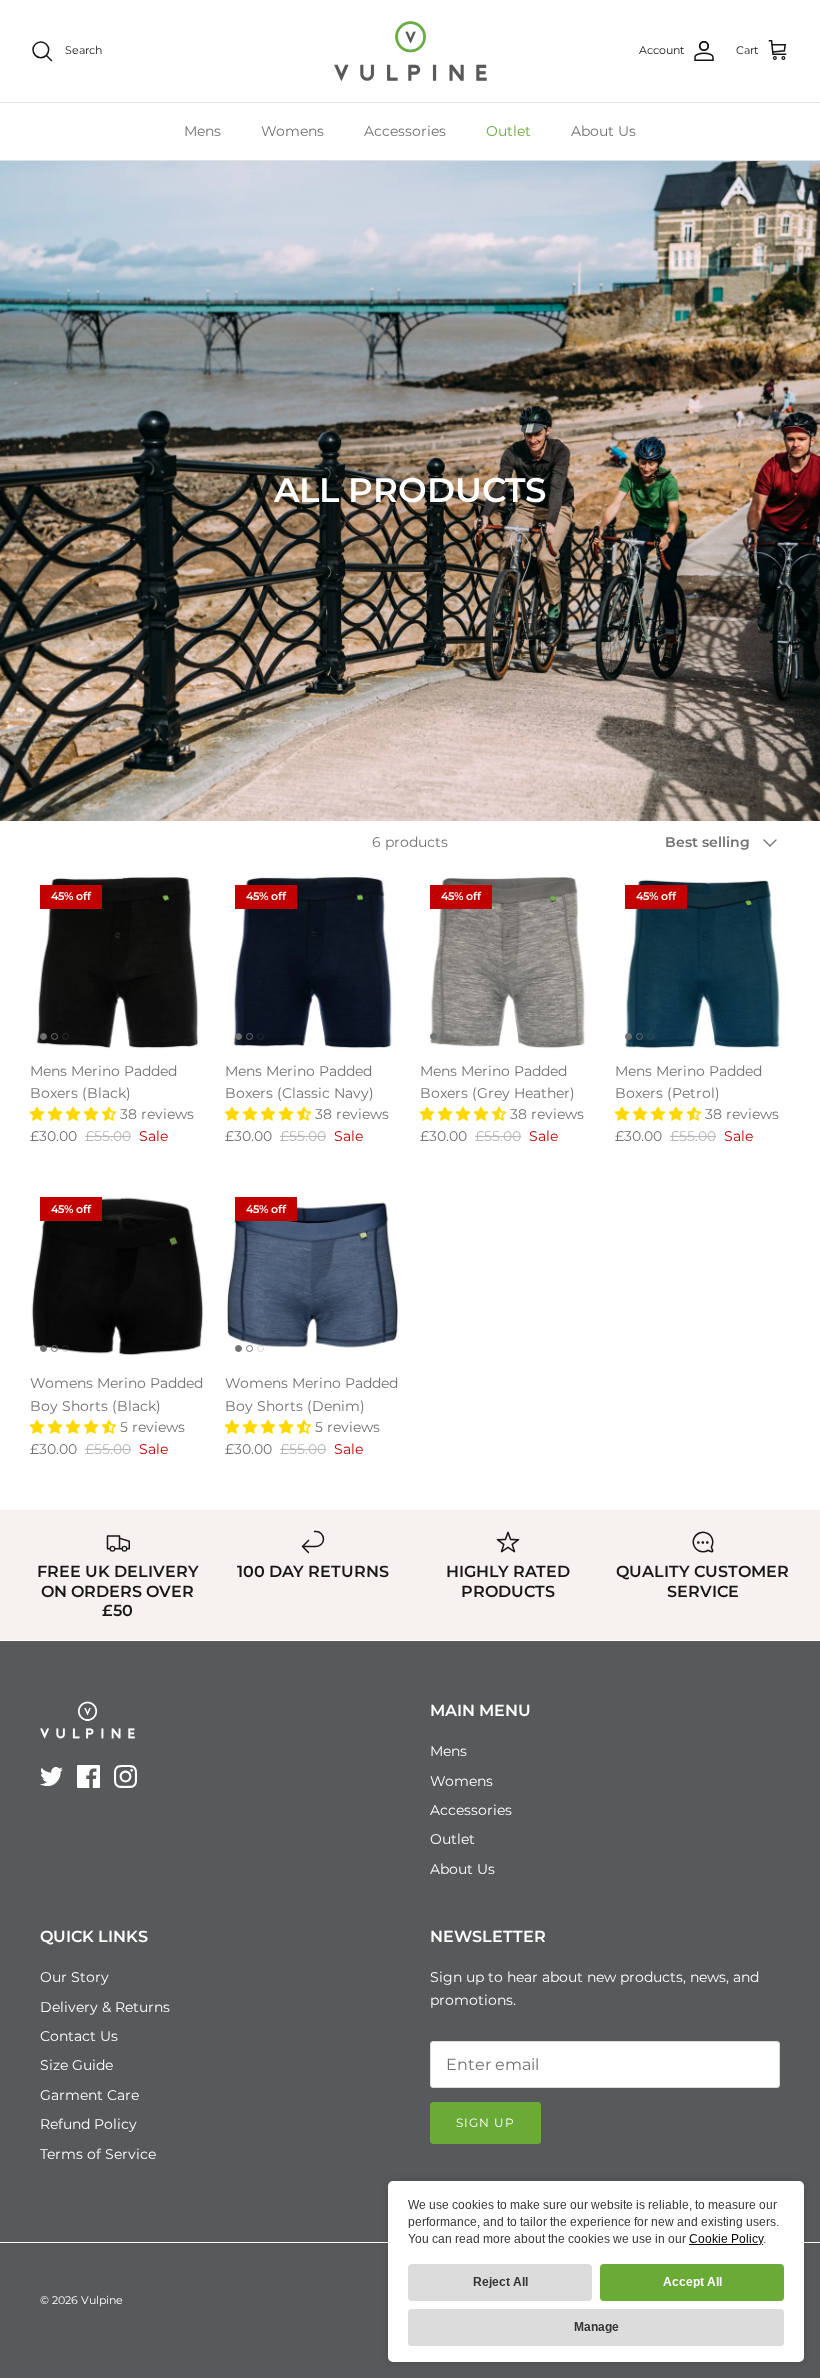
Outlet (508, 131)
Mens (202, 131)
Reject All (500, 2282)
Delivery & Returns (105, 2007)
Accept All (692, 2282)
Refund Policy (88, 2124)
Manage (596, 2327)
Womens (292, 131)
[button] (75, 1114)
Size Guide (76, 2065)
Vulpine (102, 2300)
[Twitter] (51, 1776)
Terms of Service (98, 2154)
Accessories (405, 131)
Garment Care (89, 2095)
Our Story (74, 1977)
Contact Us (79, 2036)
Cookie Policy (726, 2239)
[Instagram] (125, 1776)
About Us (603, 131)
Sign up (485, 2122)
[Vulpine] (410, 51)
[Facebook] (88, 1776)
